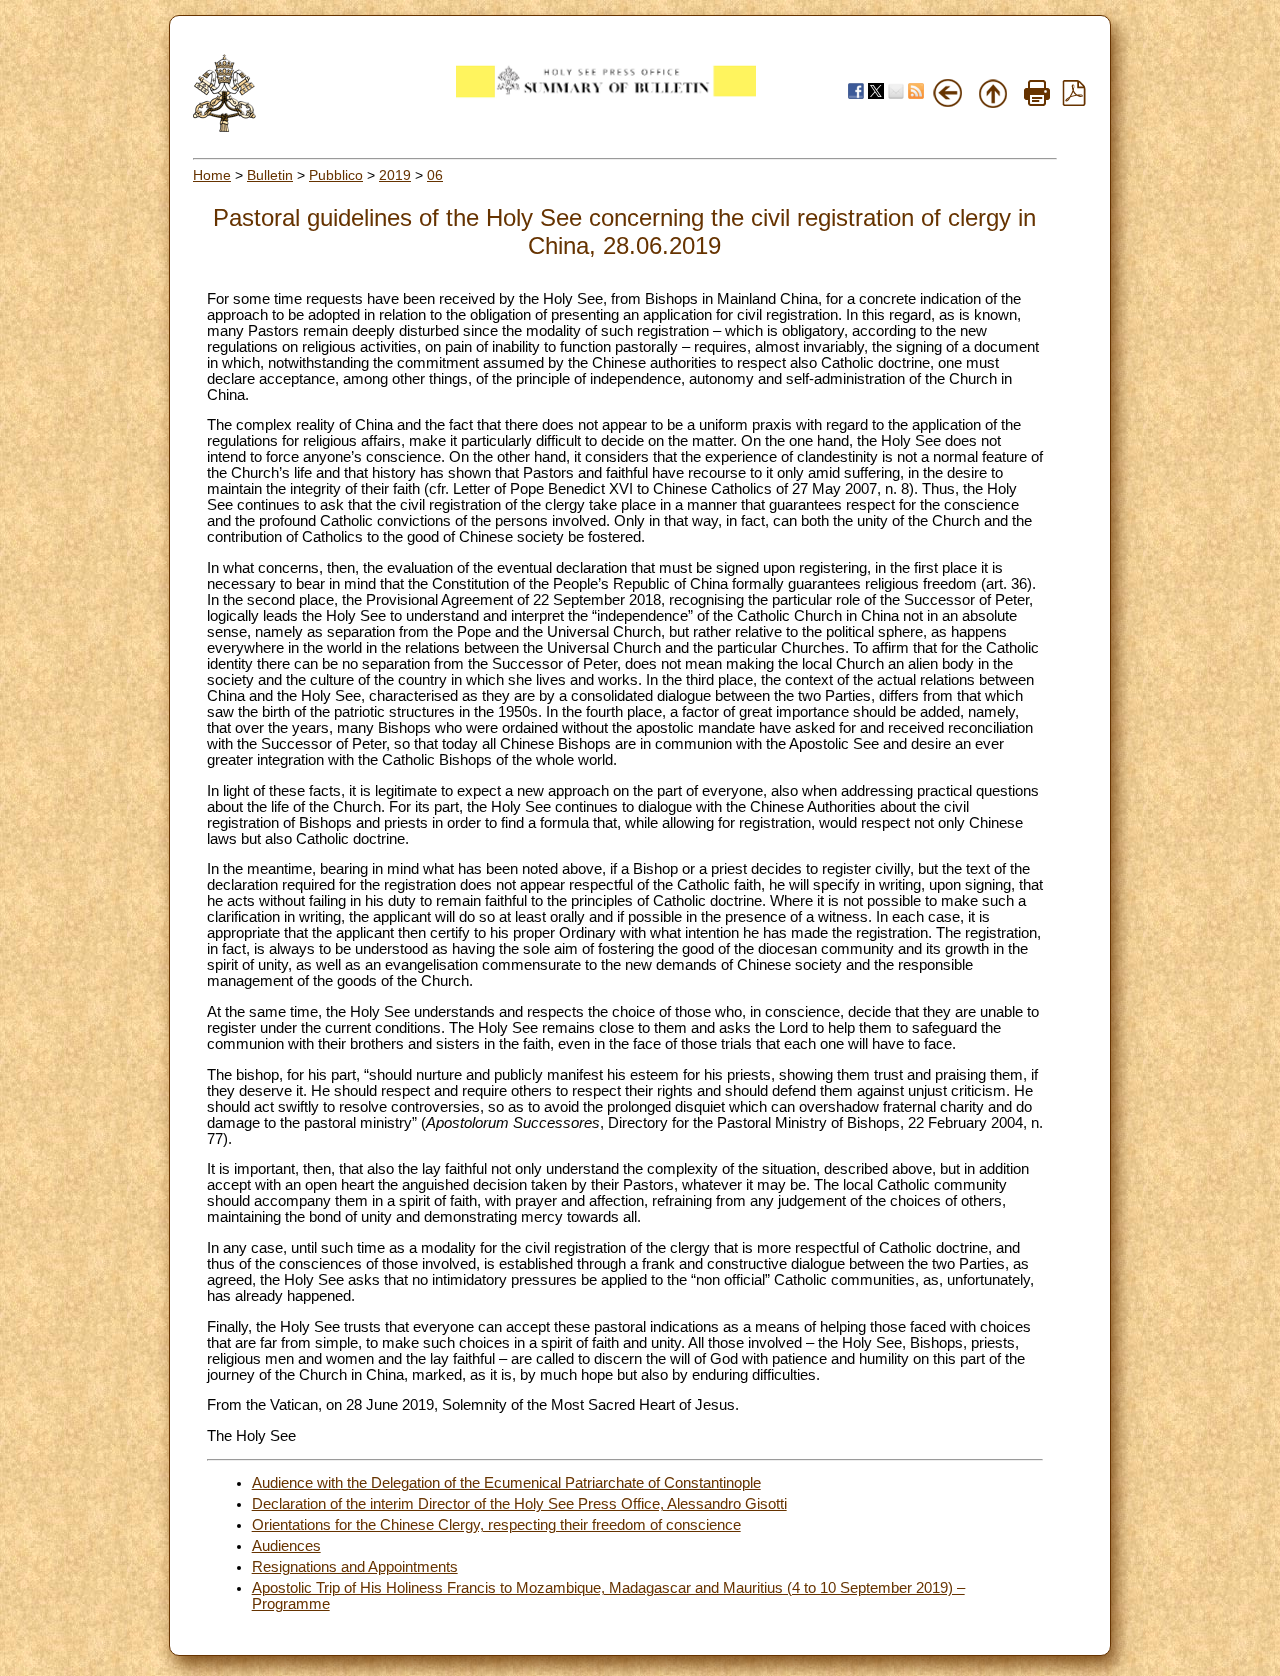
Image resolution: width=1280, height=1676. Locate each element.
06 (435, 175)
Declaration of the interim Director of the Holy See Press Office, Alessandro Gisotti (519, 1504)
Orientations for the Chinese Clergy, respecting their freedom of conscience (496, 1525)
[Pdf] (1074, 101)
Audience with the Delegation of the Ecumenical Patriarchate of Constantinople (506, 1483)
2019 (395, 175)
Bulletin (270, 175)
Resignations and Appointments (355, 1567)
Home (212, 175)
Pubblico (336, 175)
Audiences (286, 1546)
